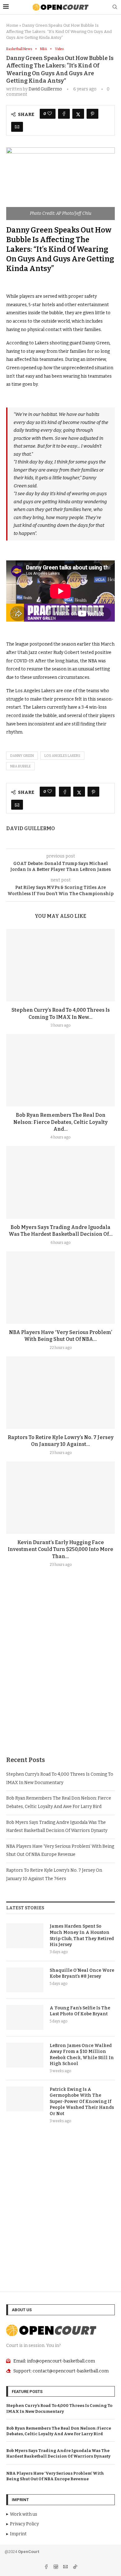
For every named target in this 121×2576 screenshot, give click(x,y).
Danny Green (22, 756)
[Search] (115, 7)
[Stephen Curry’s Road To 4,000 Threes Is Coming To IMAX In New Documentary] (60, 965)
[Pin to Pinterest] (92, 114)
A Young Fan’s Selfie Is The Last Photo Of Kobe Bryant (80, 2011)
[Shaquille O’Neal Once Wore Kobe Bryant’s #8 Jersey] (25, 1980)
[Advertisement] (60, 1677)
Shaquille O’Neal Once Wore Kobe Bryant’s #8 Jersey (82, 1973)
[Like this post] (50, 114)
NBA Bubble (20, 766)
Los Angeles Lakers (62, 756)
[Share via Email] (17, 127)
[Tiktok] (75, 2567)
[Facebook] (47, 2567)
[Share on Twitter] (78, 114)
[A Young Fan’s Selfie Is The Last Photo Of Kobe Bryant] (25, 2017)
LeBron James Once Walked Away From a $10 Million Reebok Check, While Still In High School (82, 2055)
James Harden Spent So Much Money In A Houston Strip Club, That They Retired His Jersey (82, 1935)
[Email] (66, 2567)
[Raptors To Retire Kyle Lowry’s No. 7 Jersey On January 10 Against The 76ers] (60, 1393)
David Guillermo (45, 89)
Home (12, 25)
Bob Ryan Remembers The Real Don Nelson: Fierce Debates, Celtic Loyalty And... (60, 1122)
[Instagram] (56, 2567)
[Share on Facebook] (64, 114)
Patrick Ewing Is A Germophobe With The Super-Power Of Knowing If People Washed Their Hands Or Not (82, 2102)
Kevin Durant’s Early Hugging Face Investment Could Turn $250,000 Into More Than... (60, 1549)
